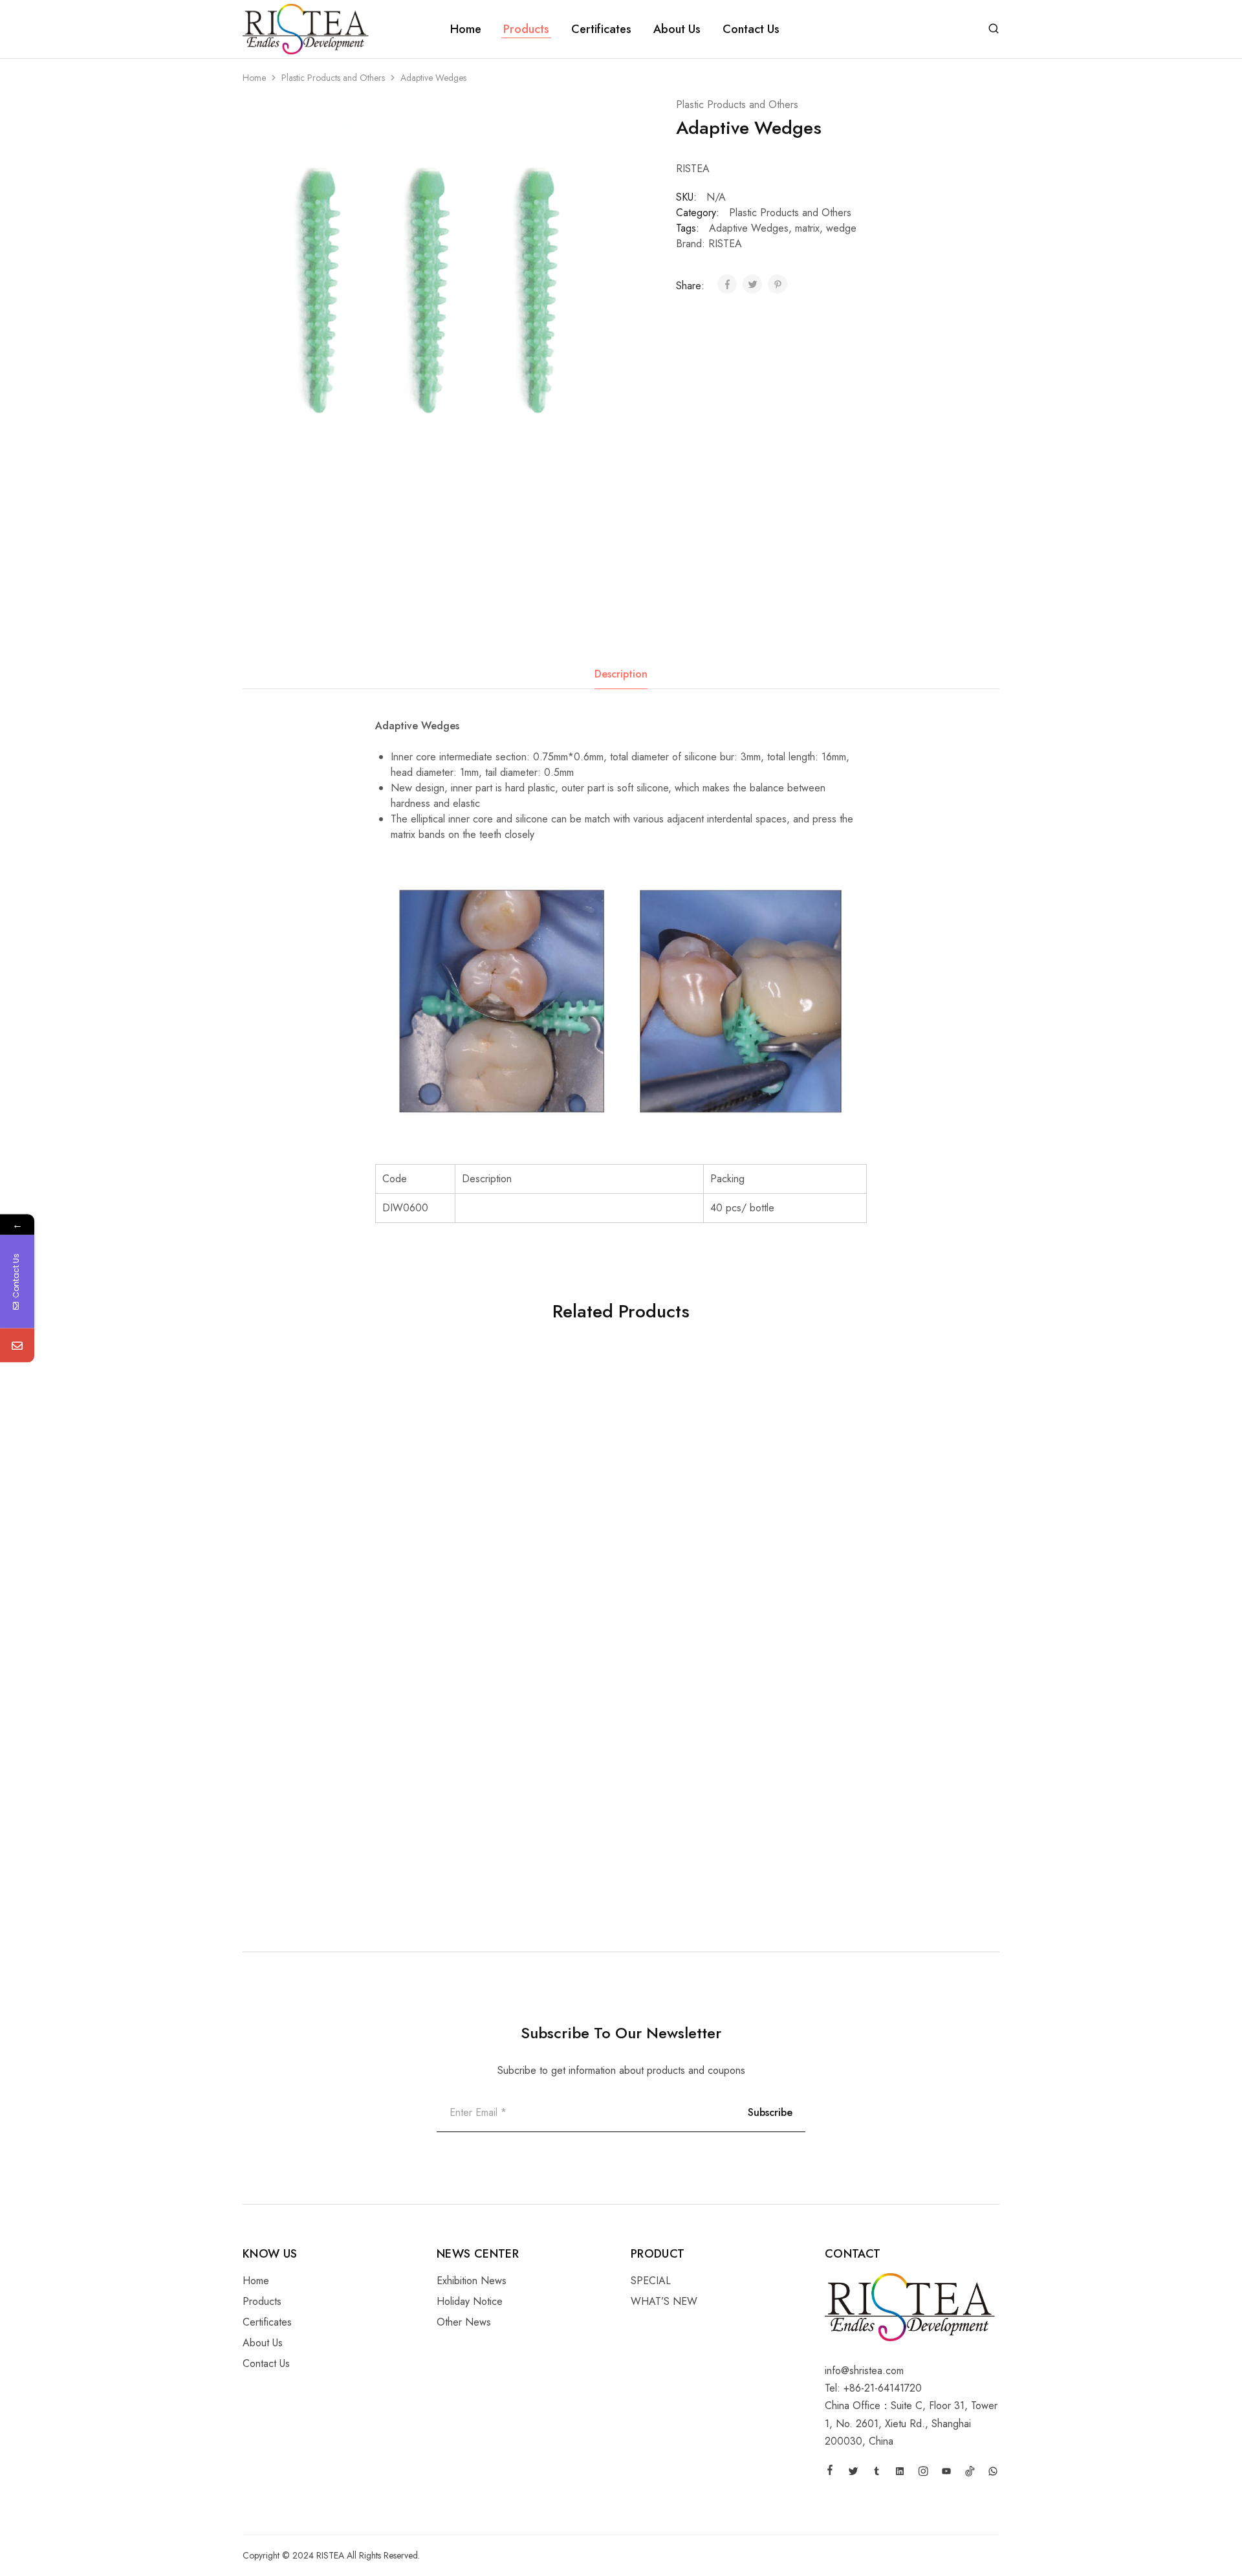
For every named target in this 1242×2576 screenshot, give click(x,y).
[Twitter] (853, 2473)
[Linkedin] (900, 2473)
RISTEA (725, 244)
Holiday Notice (470, 2301)
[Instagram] (923, 2473)
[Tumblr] (877, 2473)
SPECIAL (651, 2281)
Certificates (601, 29)
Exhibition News (472, 2281)
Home (466, 29)
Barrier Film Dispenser (672, 1578)
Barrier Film (459, 1831)
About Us (677, 29)
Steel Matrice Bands (290, 1831)
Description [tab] (621, 674)
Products (526, 29)
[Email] (17, 1345)
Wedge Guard (844, 1578)
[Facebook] (830, 2472)
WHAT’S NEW (664, 2301)
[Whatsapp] (993, 2473)
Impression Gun (278, 1578)
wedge (841, 228)
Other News (464, 2322)
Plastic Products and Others (333, 78)
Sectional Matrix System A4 (496, 1578)
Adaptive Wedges (749, 228)
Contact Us (751, 29)
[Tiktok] (970, 2473)
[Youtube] (946, 2473)
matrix (807, 228)
